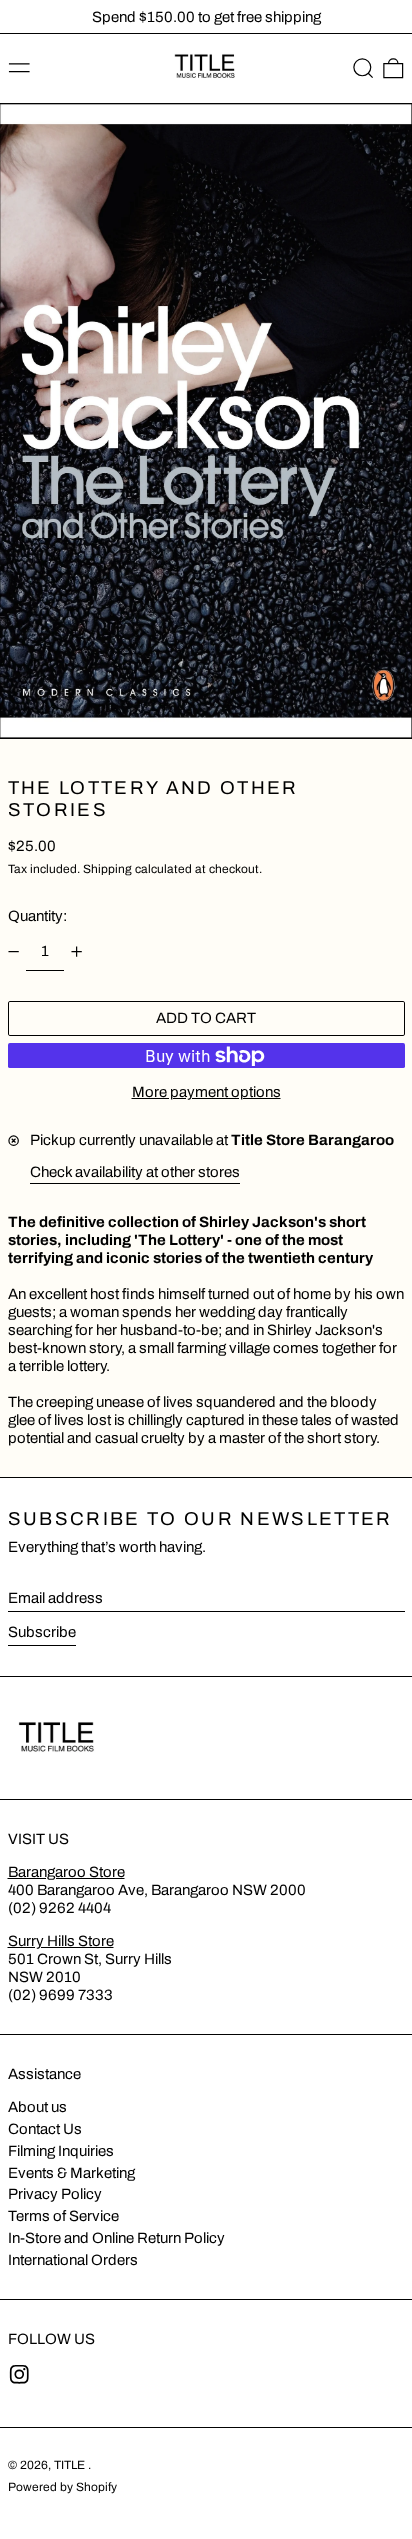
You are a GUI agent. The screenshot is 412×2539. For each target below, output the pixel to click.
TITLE (71, 2465)
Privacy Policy (55, 2194)
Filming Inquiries (61, 2151)
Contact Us (45, 2129)
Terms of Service (63, 2216)
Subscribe (42, 1632)
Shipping (107, 869)
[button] (363, 69)
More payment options (206, 1092)
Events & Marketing (71, 2173)
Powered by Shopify (62, 2487)
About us (37, 2107)
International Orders (73, 2260)
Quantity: (37, 916)
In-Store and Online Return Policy (116, 2238)
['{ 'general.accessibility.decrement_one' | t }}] (13, 951)
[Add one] (77, 951)
